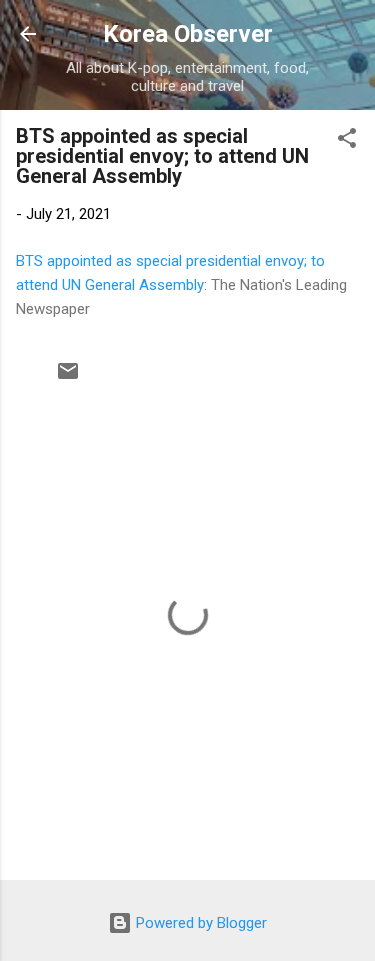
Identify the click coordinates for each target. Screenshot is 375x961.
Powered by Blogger (199, 923)
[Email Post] (68, 378)
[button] (347, 141)
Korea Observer (188, 34)
